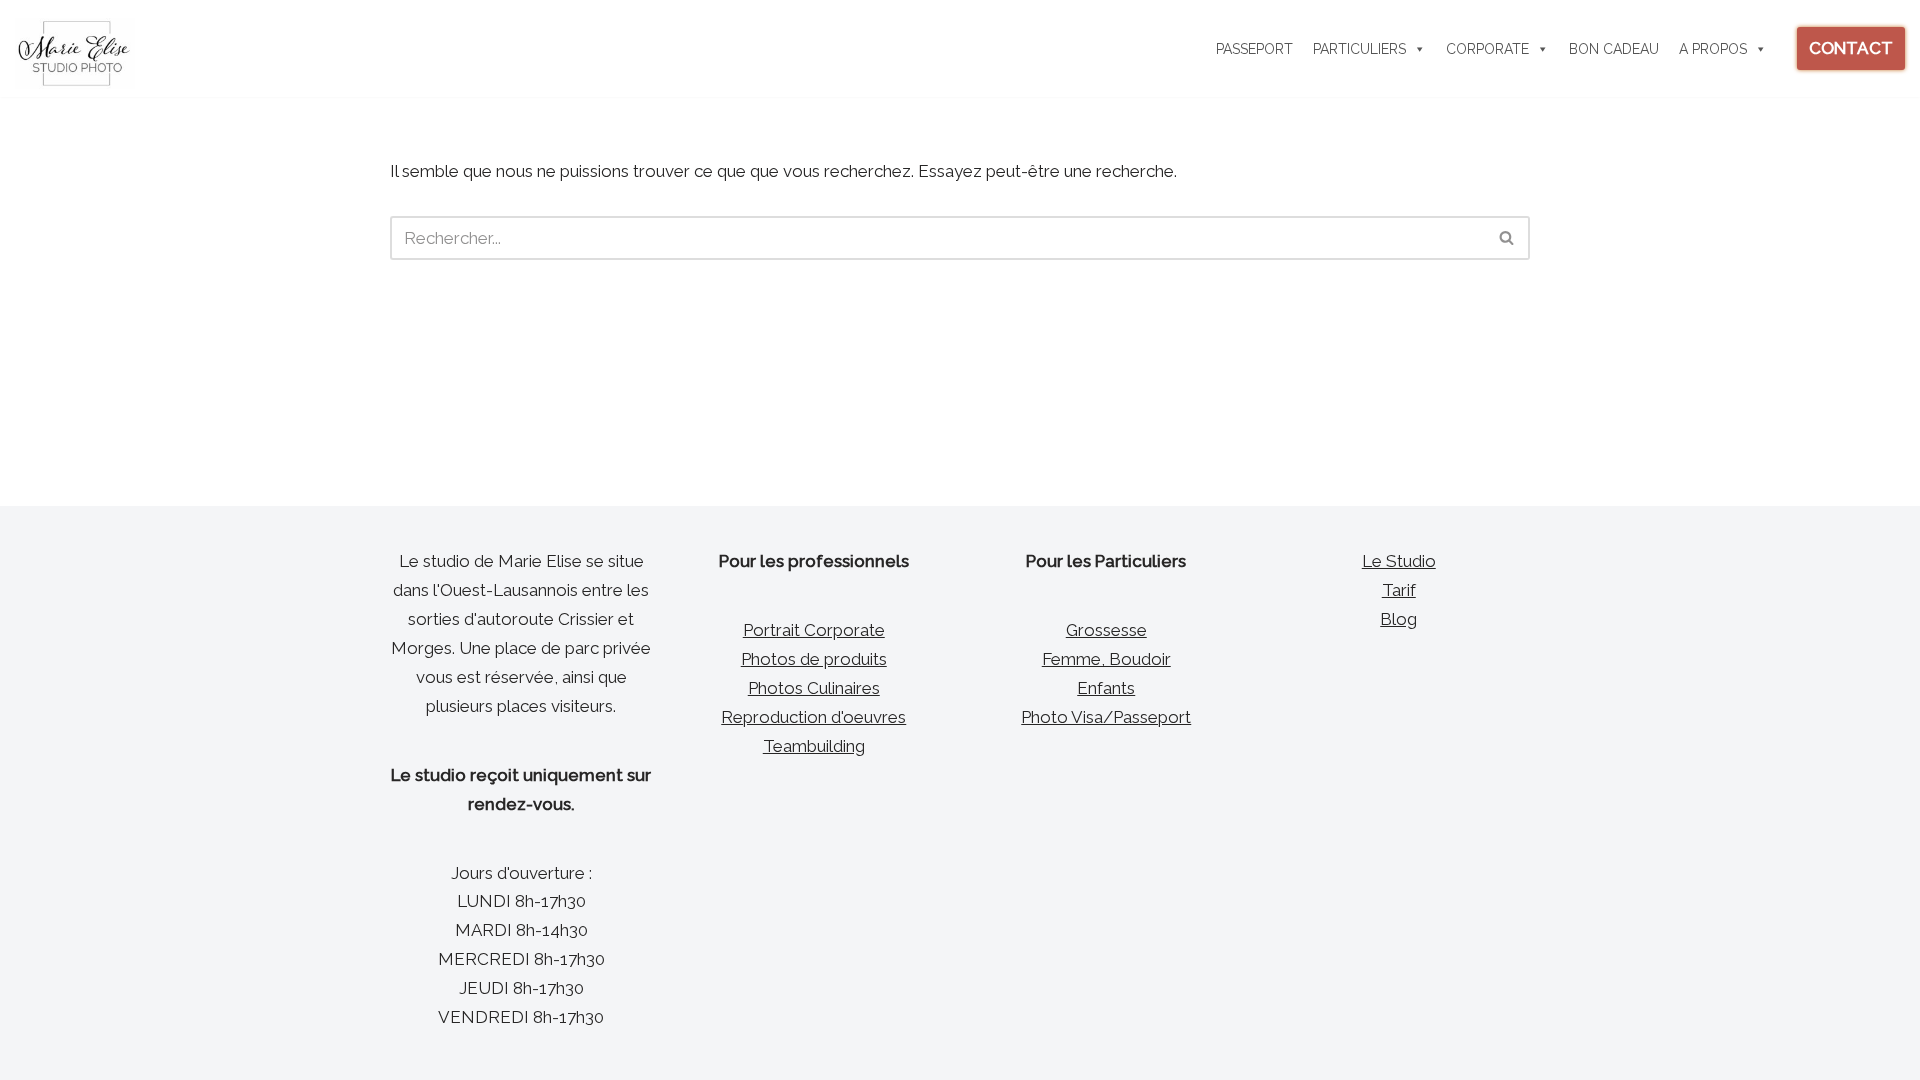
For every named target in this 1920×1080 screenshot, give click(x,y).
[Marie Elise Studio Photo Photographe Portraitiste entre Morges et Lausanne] (75, 53)
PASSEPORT (1254, 49)
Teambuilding (814, 746)
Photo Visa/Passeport (1106, 717)
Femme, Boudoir (1106, 659)
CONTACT (1851, 48)
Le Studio (1399, 561)
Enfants (1106, 688)
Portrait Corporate (814, 630)
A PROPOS (1713, 49)
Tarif (1399, 590)
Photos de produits (814, 659)
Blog (1398, 619)
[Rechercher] (1507, 238)
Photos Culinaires (814, 688)
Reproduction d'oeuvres (813, 717)
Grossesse (1106, 630)
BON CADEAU (1614, 49)
